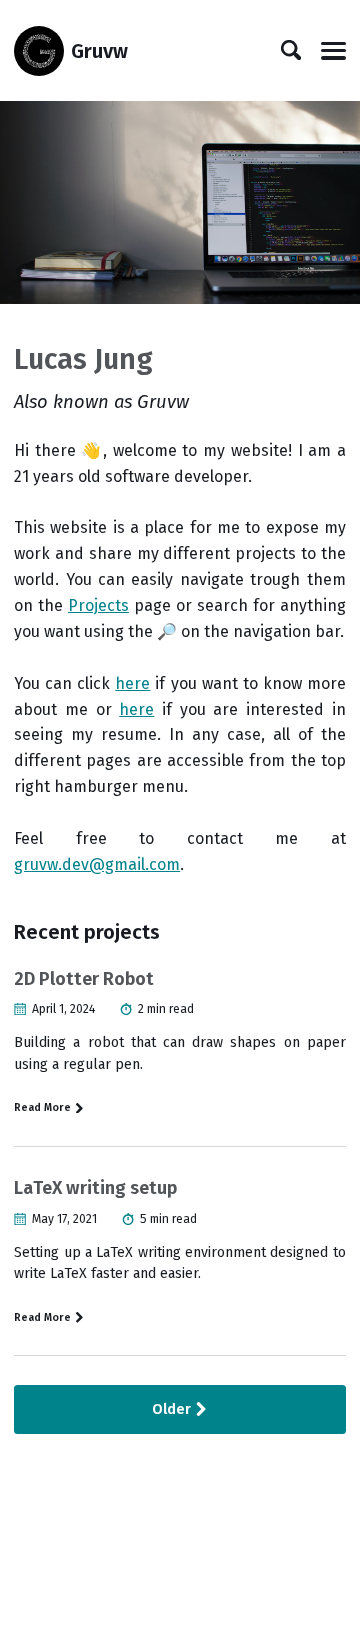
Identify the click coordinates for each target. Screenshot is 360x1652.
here (132, 683)
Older (173, 1409)
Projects (98, 605)
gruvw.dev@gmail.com (97, 864)
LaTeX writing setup (95, 1188)
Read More (44, 1107)
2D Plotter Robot (84, 979)
